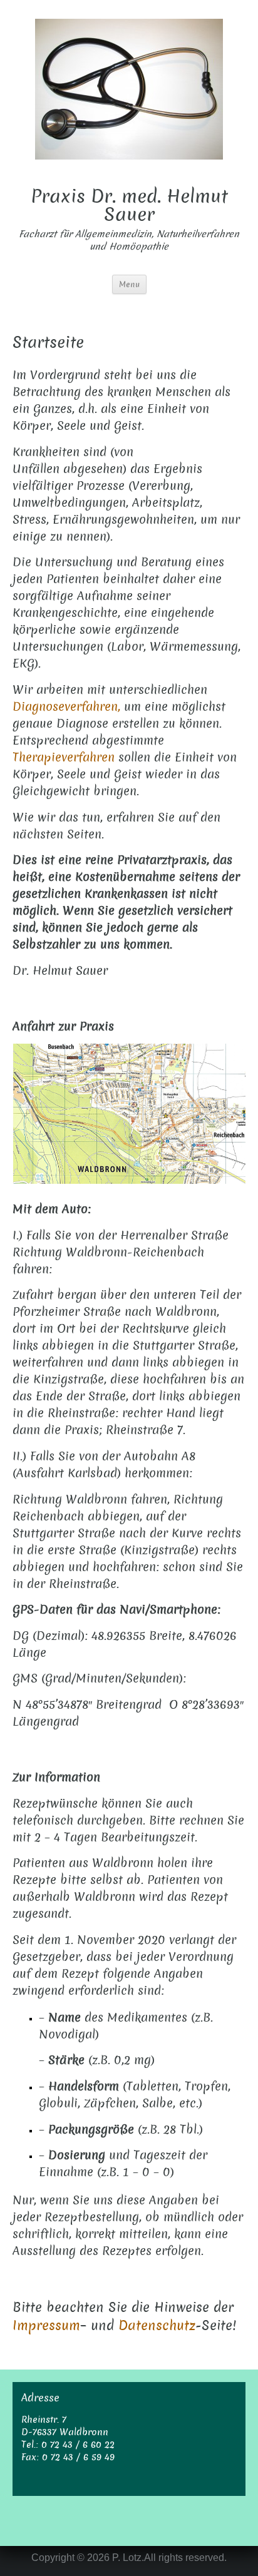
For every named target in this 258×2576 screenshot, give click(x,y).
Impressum (46, 2325)
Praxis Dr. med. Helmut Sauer (129, 206)
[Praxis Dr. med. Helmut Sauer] (129, 88)
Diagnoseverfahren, (66, 707)
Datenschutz (157, 2325)
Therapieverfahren (64, 757)
